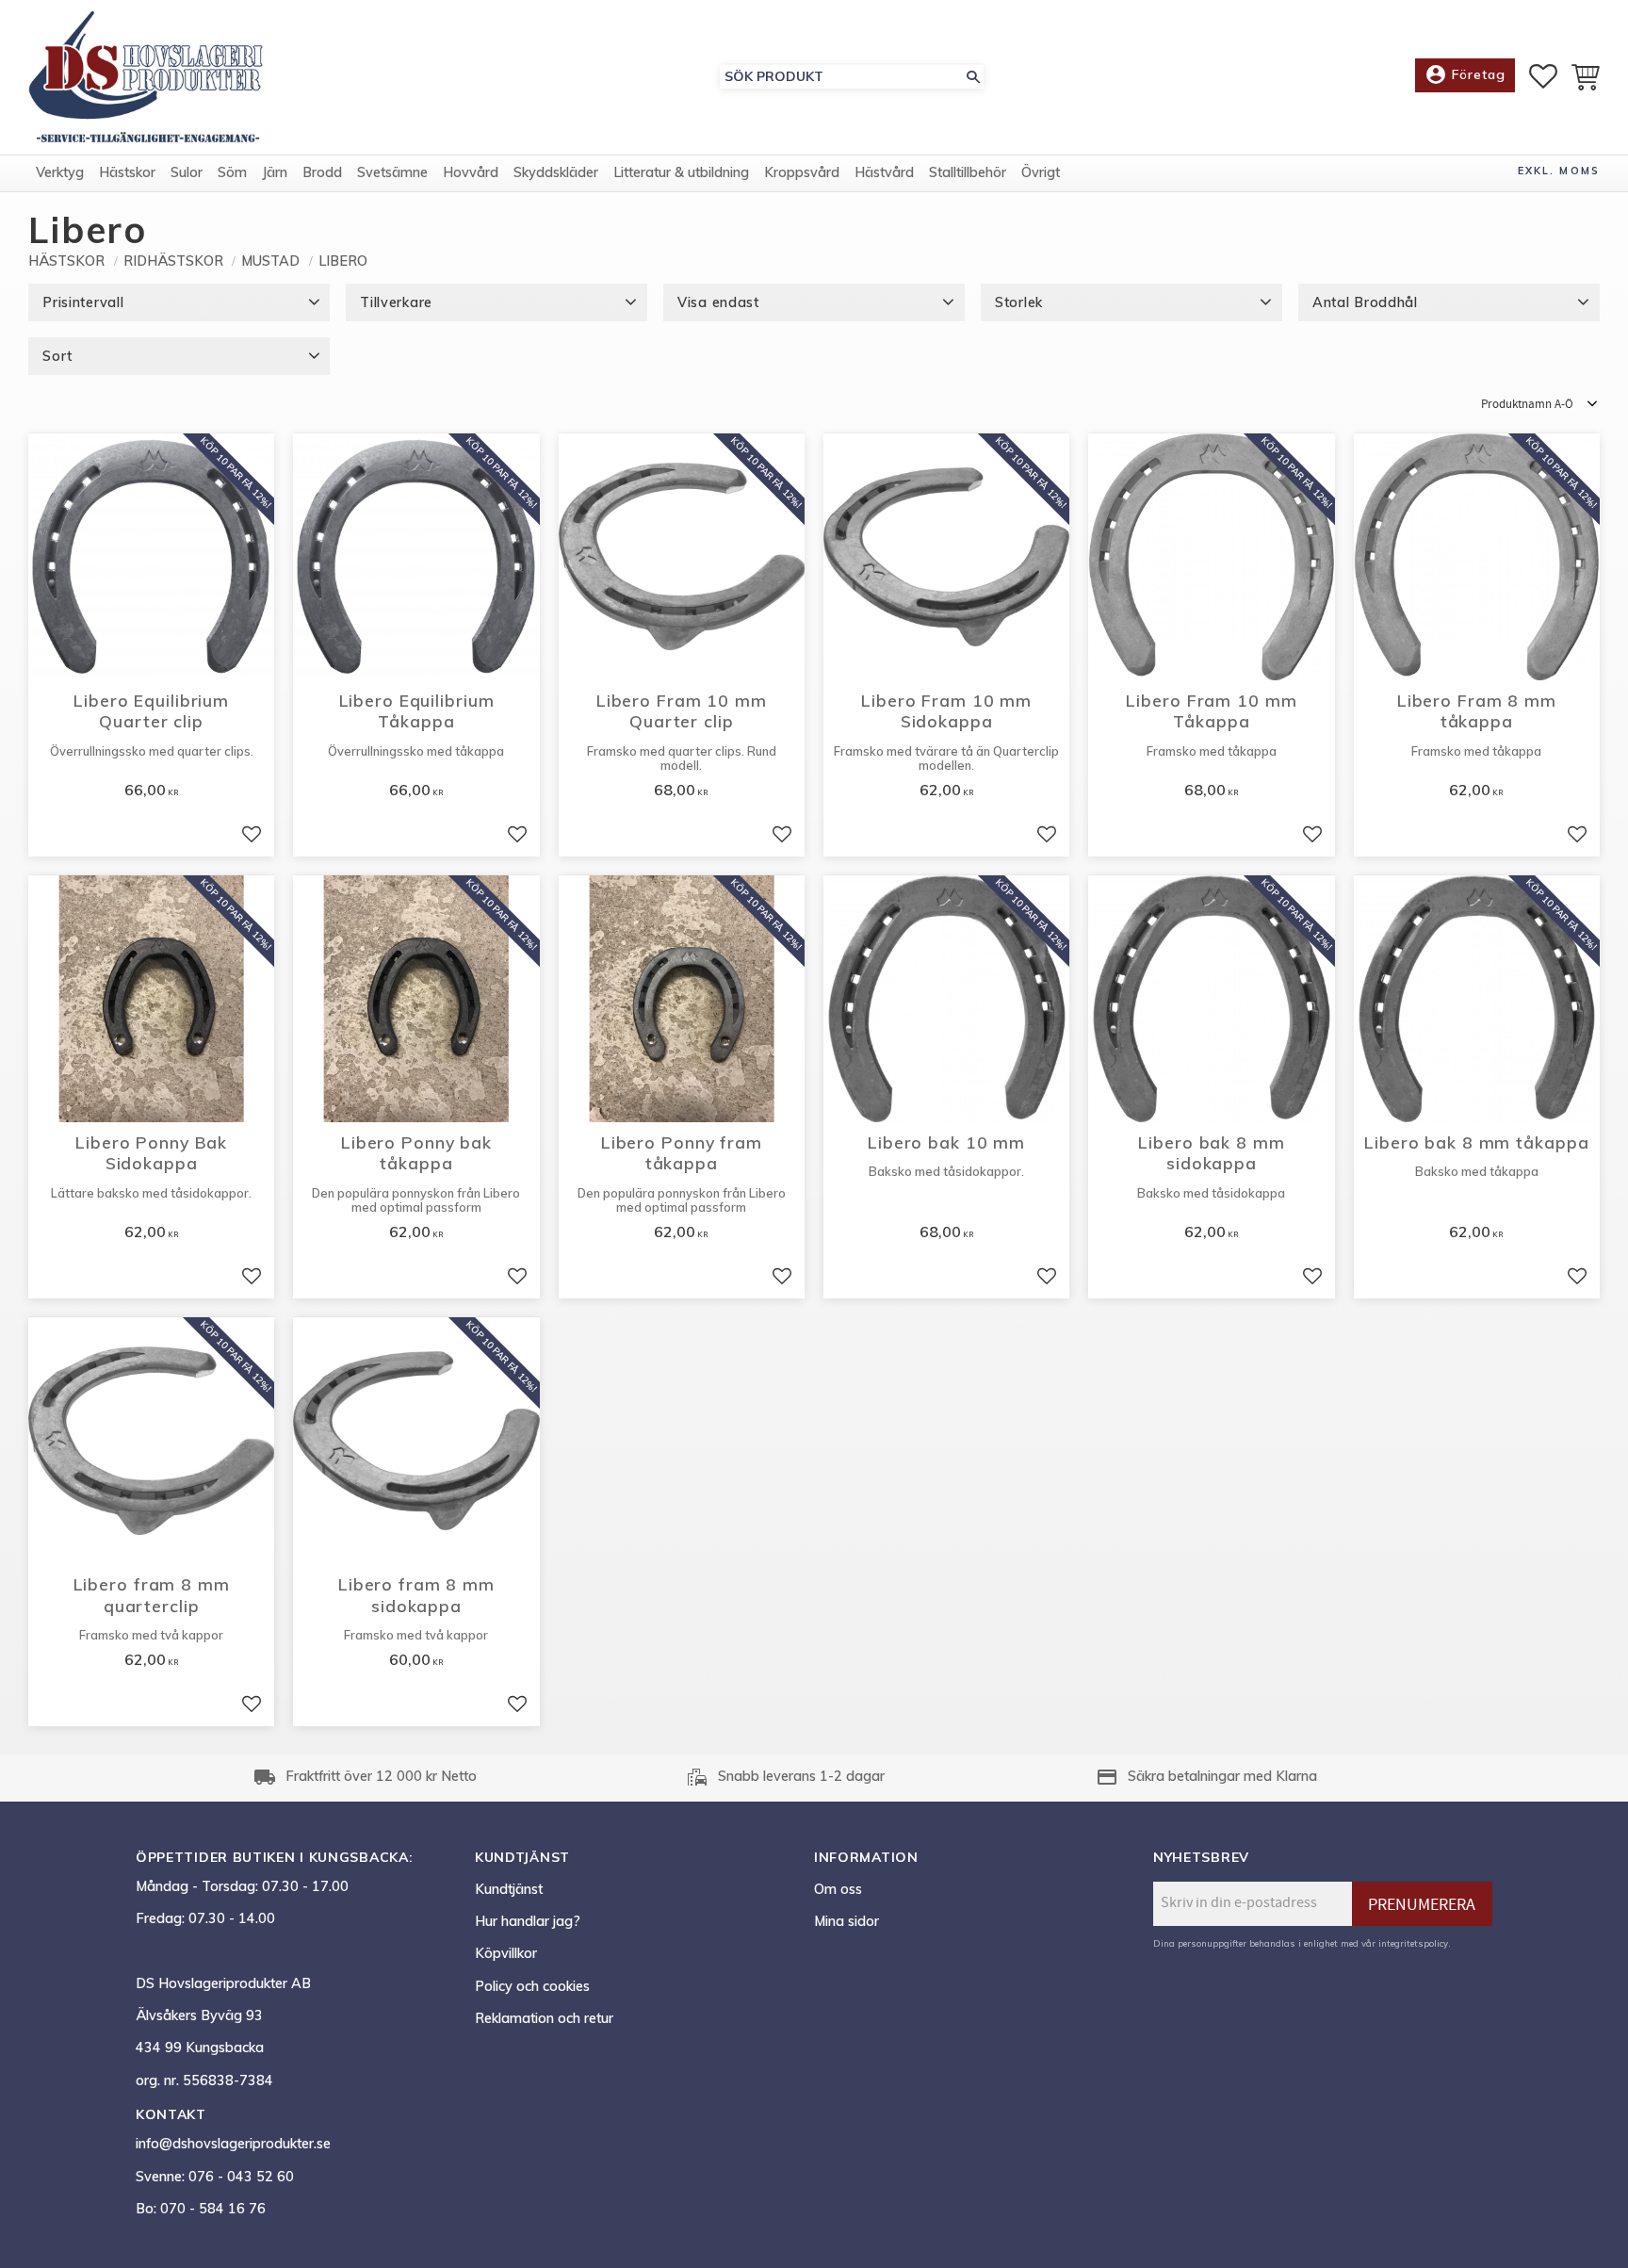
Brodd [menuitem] (322, 172)
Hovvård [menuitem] (471, 172)
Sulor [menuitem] (187, 172)
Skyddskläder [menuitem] (556, 172)
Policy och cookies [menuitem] (532, 1986)
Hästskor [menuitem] (127, 172)
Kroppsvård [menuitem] (802, 172)
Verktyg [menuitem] (60, 172)
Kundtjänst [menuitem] (509, 1889)
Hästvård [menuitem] (884, 172)
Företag (1465, 74)
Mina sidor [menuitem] (847, 1921)
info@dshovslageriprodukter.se (233, 2144)
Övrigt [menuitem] (1041, 172)
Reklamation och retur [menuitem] (544, 2018)
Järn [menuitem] (275, 172)
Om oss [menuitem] (838, 1889)
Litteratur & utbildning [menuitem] (681, 172)
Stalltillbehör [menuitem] (968, 172)
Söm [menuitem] (232, 172)
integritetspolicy (1413, 1943)
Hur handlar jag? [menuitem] (528, 1921)
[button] (1543, 76)
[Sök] (973, 77)
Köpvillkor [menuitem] (506, 1953)
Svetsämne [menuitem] (392, 172)
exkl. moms (1559, 171)
